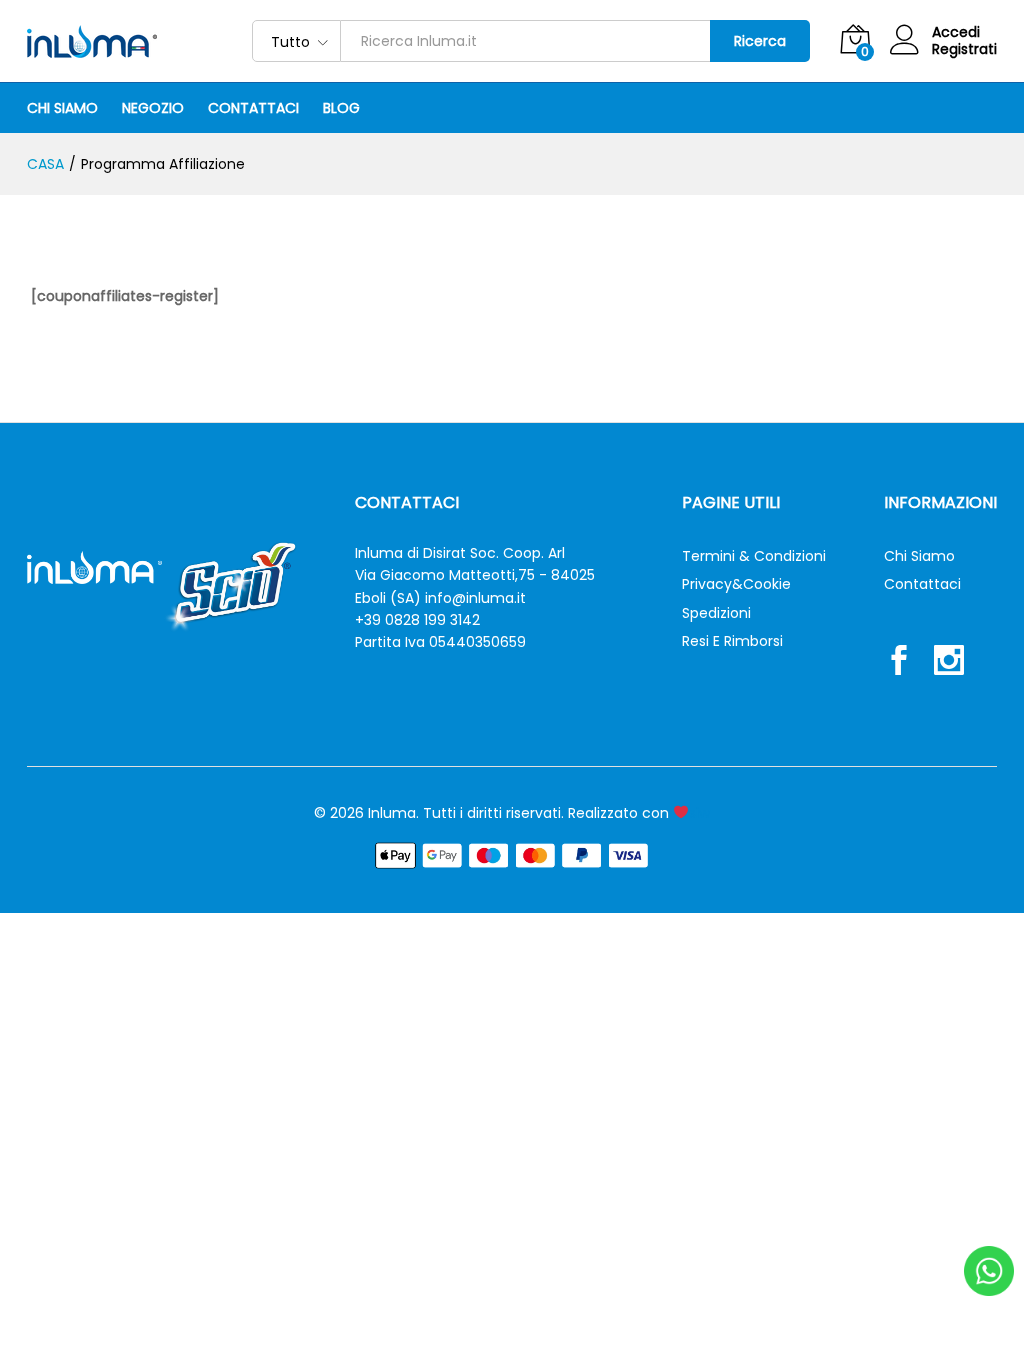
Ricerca (760, 41)
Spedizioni (716, 613)
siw (699, 813)
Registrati (964, 49)
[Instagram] (949, 663)
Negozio (153, 108)
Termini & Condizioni (754, 556)
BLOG (341, 108)
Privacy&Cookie (736, 584)
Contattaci (253, 108)
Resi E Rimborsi (732, 641)
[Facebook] (899, 663)
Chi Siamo (62, 108)
